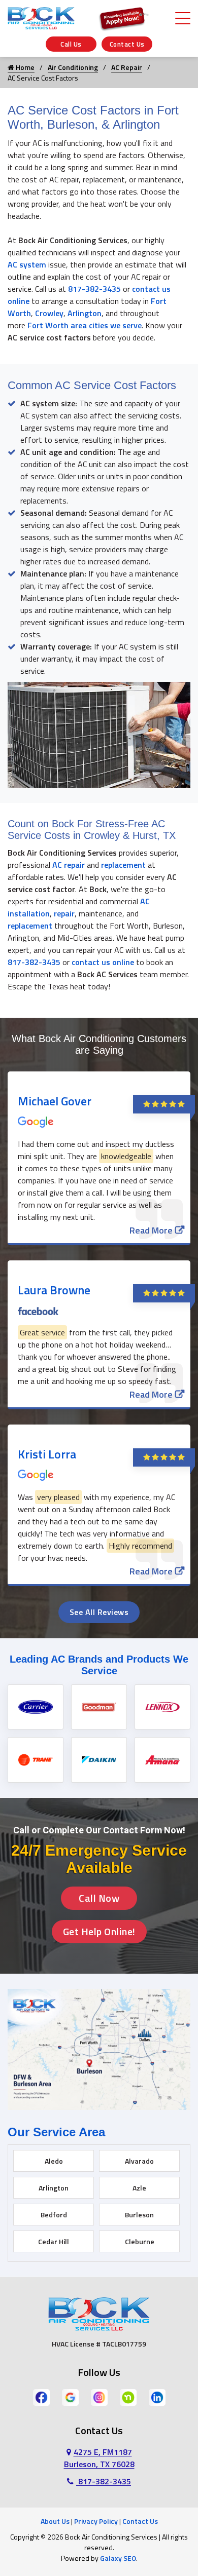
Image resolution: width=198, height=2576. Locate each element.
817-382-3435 (94, 289)
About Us (55, 2521)
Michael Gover (55, 1101)
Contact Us (127, 44)
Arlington (85, 313)
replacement (123, 865)
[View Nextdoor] (128, 2397)
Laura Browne (54, 1290)
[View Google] (70, 2397)
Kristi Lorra (47, 1454)
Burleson (139, 2215)
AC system (27, 264)
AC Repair (127, 67)
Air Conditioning (73, 67)
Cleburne (140, 2241)
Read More (151, 1230)
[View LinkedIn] (157, 2397)
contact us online (103, 962)
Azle (139, 2188)
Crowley (49, 313)
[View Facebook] (41, 2397)
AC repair (70, 865)
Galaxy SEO (118, 2558)
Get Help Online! (99, 1931)
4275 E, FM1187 (99, 2458)
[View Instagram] (99, 2397)
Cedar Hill (54, 2241)
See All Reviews (99, 1612)
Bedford (54, 2215)
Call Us (71, 44)
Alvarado (139, 2161)
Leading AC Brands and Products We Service (99, 1665)
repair (64, 913)
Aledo (54, 2161)
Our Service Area (56, 2132)
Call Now (99, 1898)
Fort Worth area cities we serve (85, 325)
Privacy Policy (96, 2521)
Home (24, 67)
